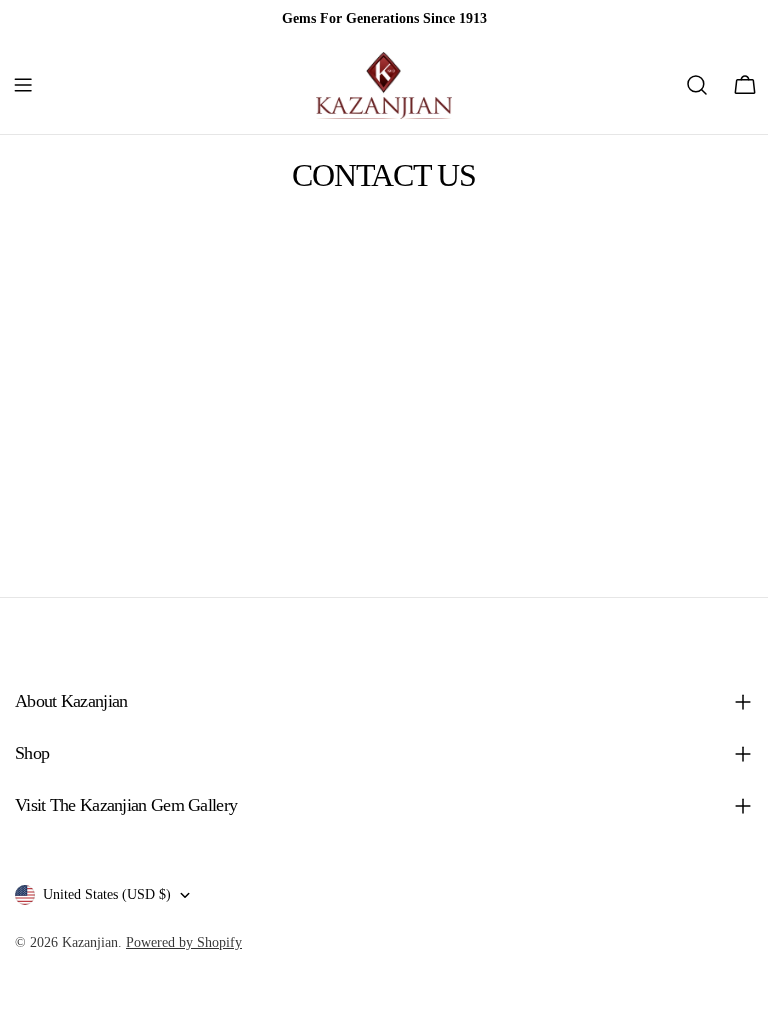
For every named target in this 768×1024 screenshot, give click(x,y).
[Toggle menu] (23, 85)
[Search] (697, 85)
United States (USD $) (107, 894)
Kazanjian (90, 942)
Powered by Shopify (184, 942)
